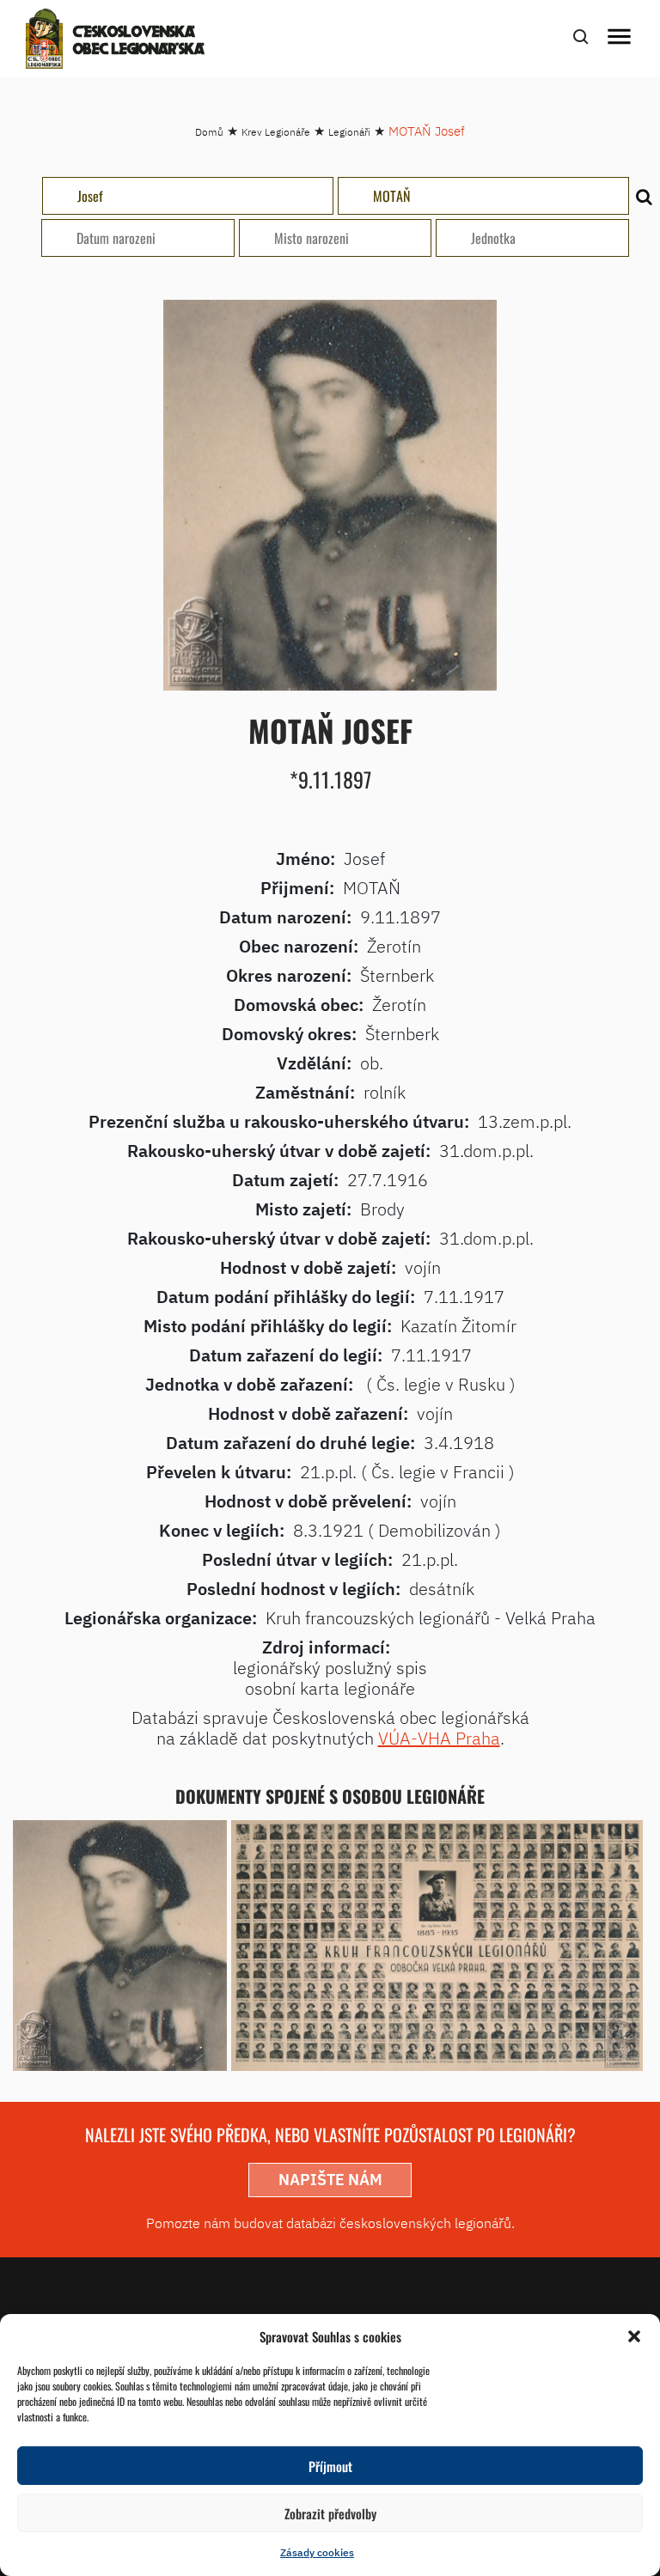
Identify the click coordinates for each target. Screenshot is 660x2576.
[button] (634, 2336)
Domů (209, 132)
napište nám (330, 2180)
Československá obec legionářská (139, 41)
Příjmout (330, 2466)
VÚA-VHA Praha (439, 1738)
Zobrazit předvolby (330, 2513)
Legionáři (349, 132)
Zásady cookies (317, 2552)
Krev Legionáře (276, 132)
